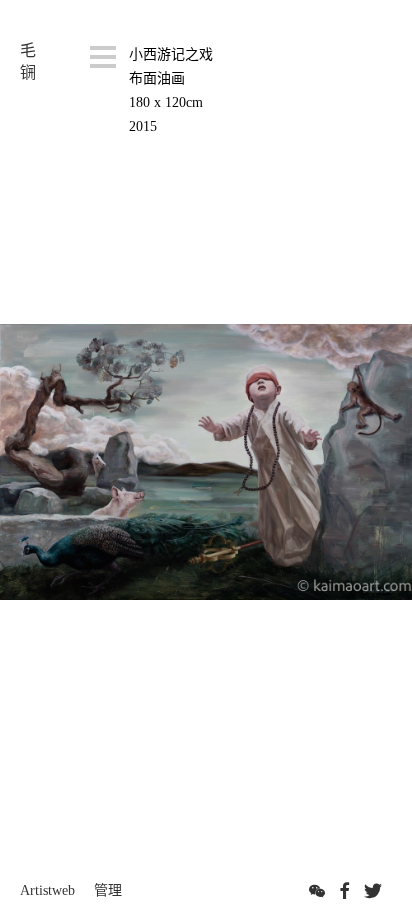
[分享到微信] (317, 891)
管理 (108, 890)
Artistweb (47, 890)
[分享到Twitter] (373, 891)
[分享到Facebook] (345, 891)
